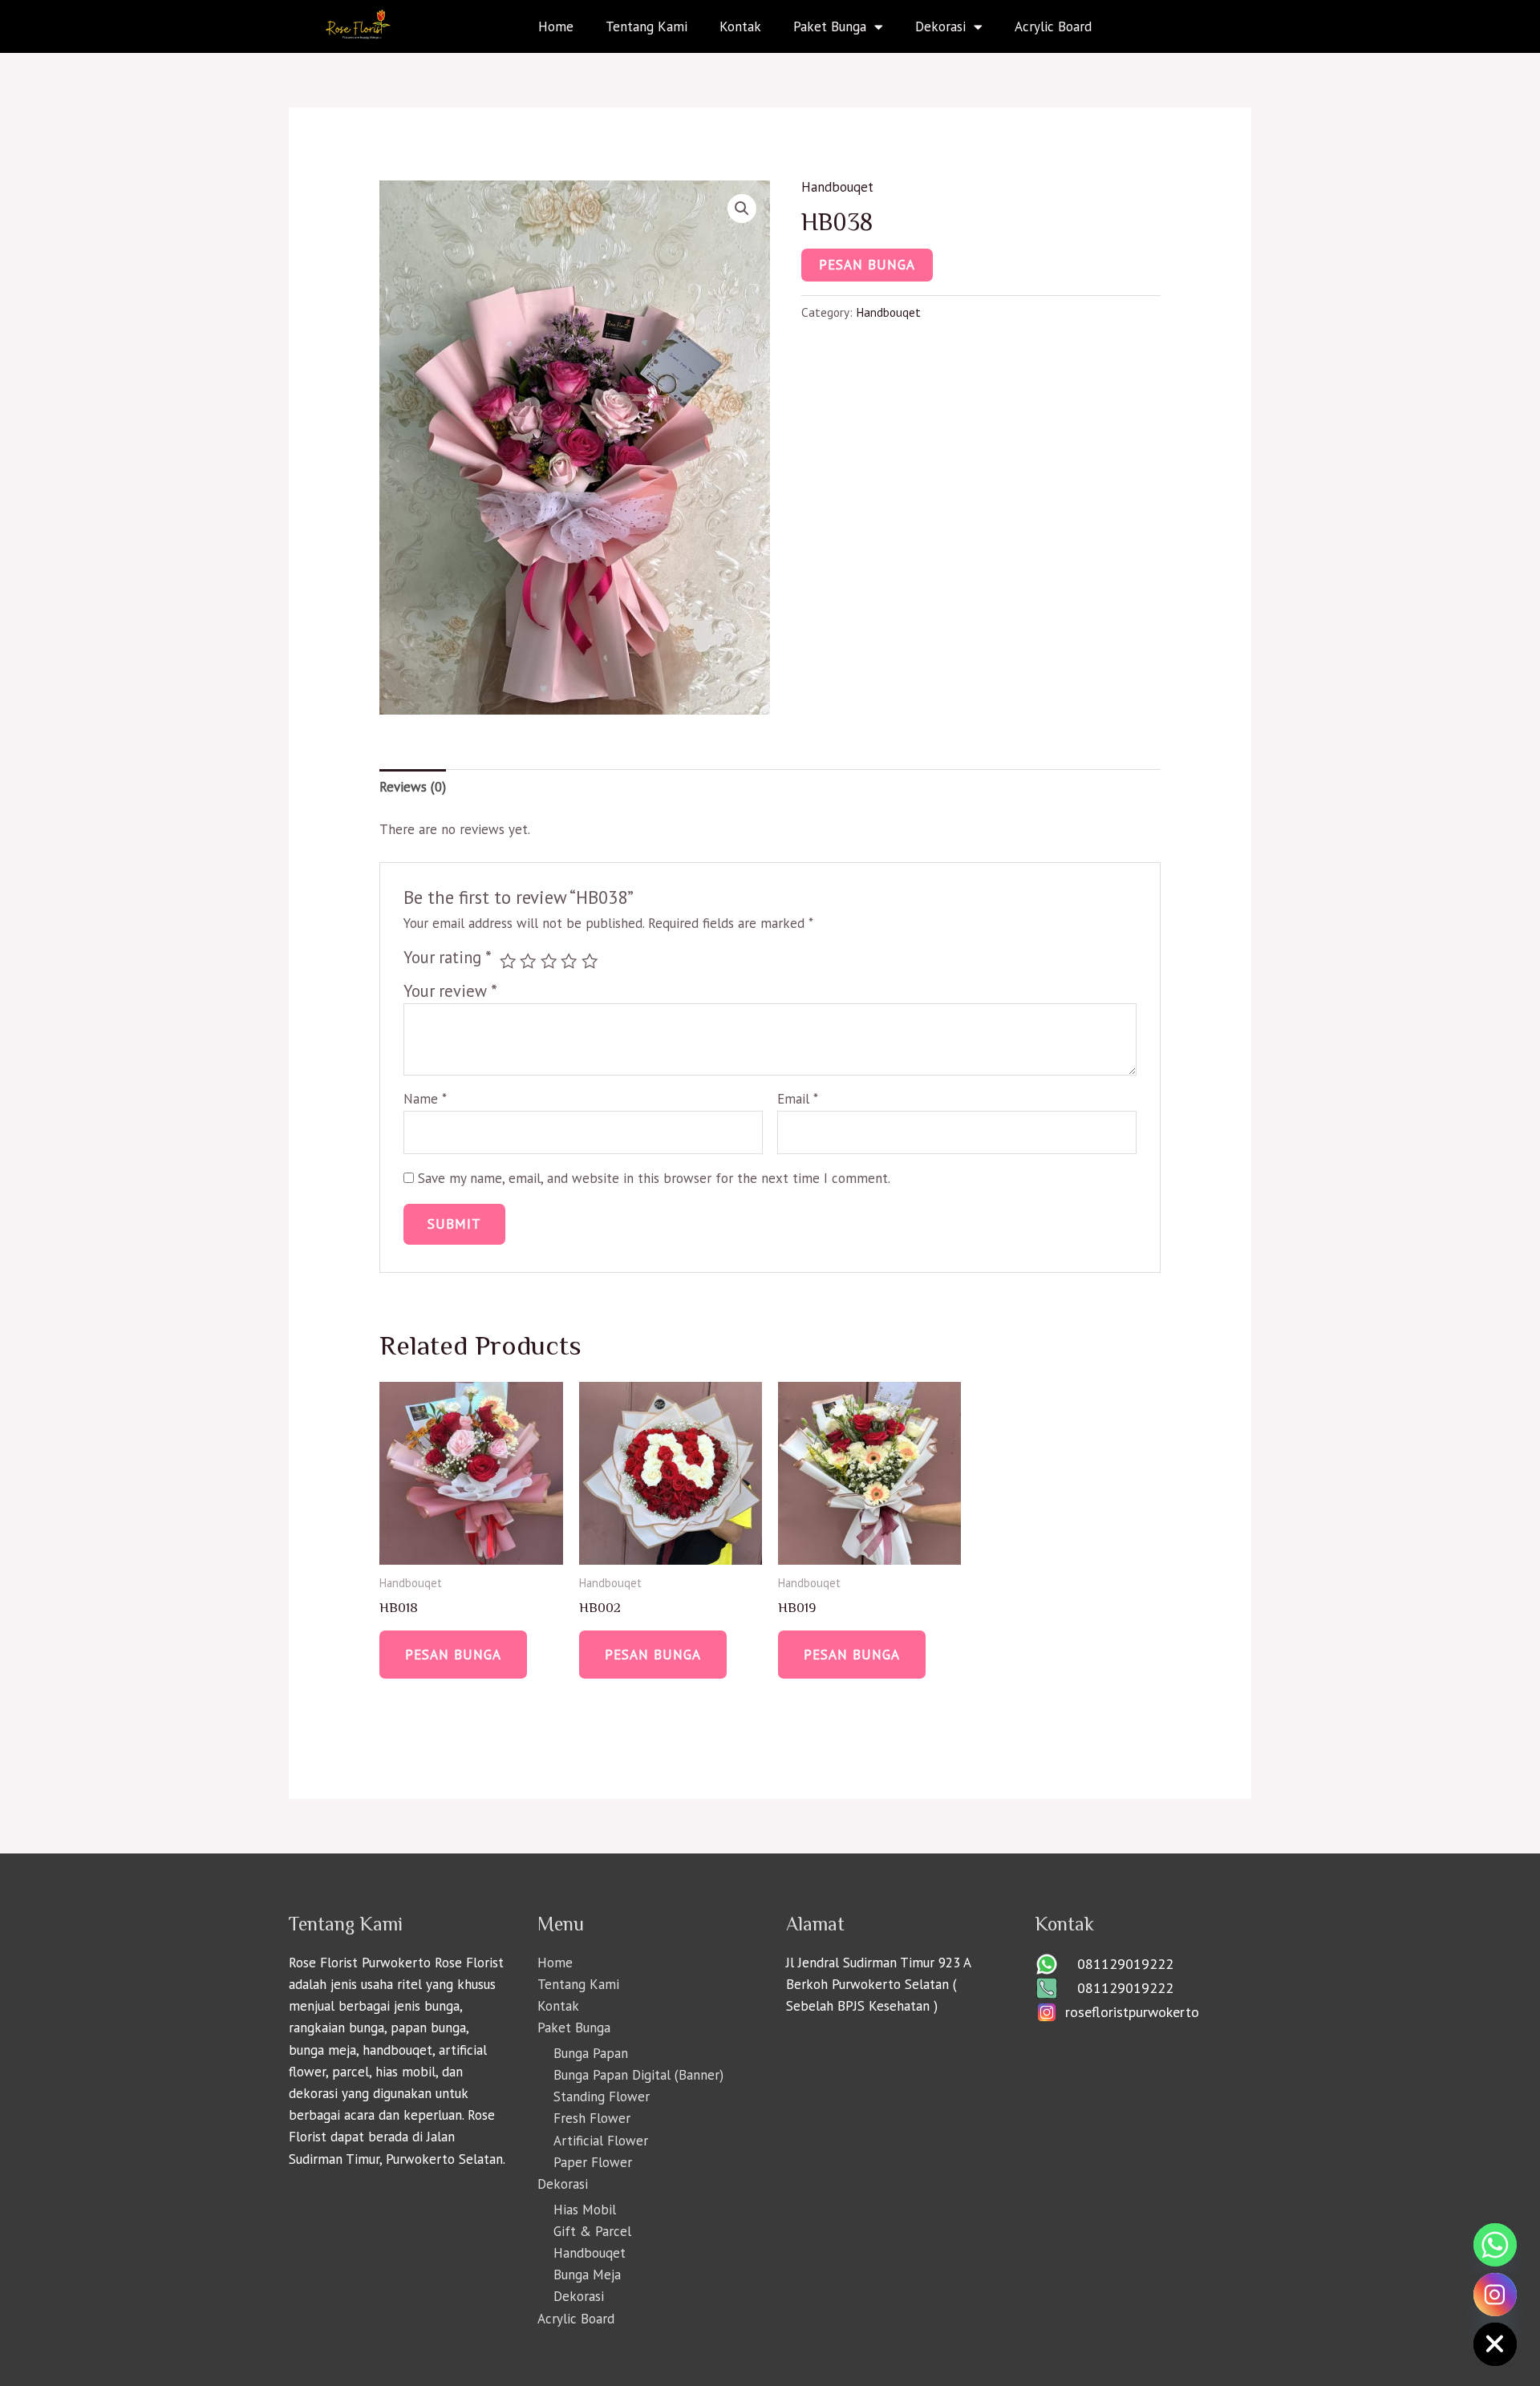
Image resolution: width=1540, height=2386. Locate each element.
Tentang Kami (646, 26)
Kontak (740, 26)
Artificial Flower (601, 2141)
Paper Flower (593, 2162)
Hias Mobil (585, 2210)
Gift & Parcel (592, 2231)
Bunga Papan (591, 2053)
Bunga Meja (587, 2275)
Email (798, 1099)
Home (556, 26)
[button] (742, 209)
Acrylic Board (1053, 26)
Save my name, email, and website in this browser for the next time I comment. (654, 1178)
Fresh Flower (592, 2118)
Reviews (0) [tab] (413, 787)
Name (425, 1099)
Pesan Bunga (867, 265)
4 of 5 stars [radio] (569, 961)
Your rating (448, 957)
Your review (450, 991)
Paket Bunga (830, 26)
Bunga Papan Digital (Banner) (638, 2075)
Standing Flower (602, 2096)
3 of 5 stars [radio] (549, 961)
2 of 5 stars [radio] (528, 961)
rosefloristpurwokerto (1132, 2012)
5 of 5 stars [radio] (590, 961)
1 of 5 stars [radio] (508, 961)
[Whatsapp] (1495, 2245)
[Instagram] (1495, 2295)
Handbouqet (837, 187)
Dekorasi (940, 26)
